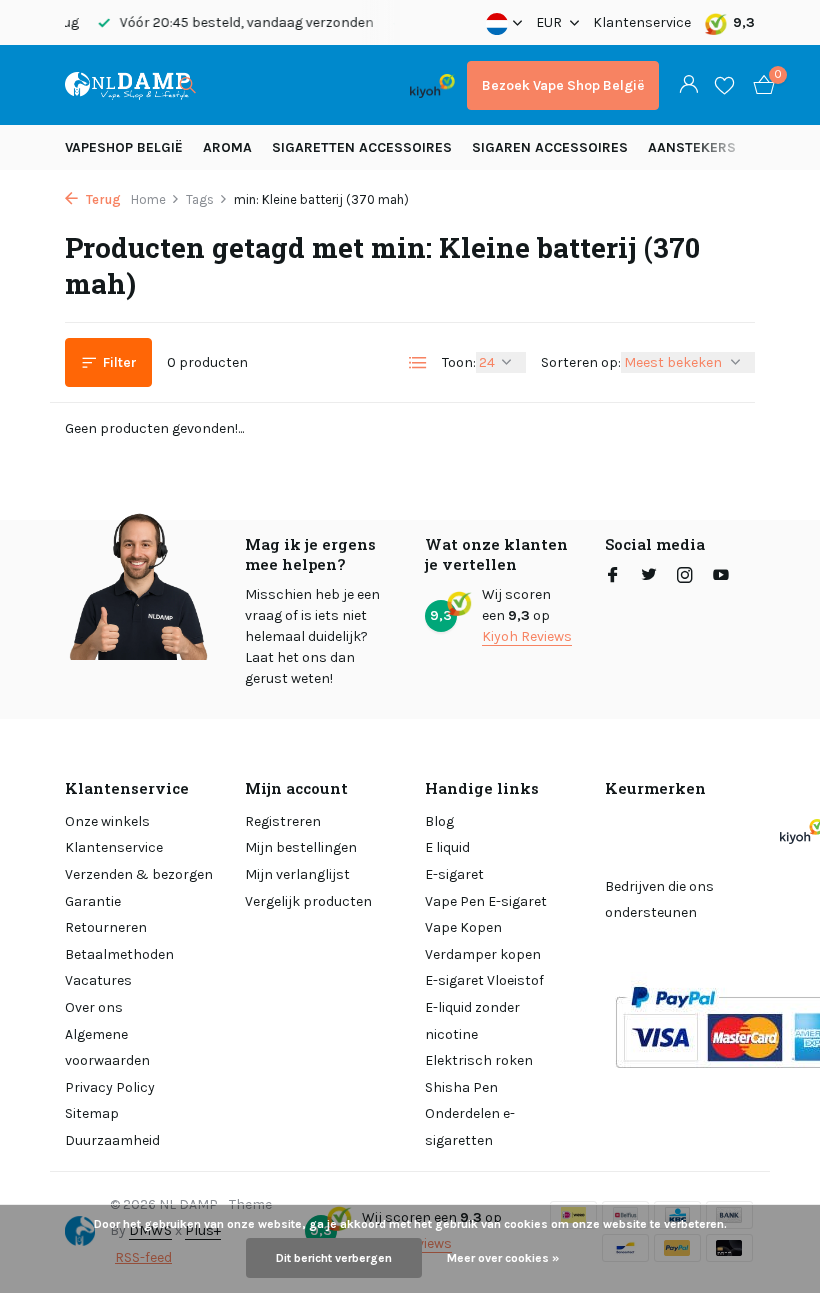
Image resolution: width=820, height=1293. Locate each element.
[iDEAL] (232, 85)
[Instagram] (685, 577)
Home (148, 199)
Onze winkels (107, 821)
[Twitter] (649, 577)
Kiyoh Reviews (527, 636)
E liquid (447, 847)
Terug (102, 199)
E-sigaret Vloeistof (484, 980)
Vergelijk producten (308, 901)
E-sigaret (454, 874)
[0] (759, 85)
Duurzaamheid (112, 1140)
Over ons (94, 1007)
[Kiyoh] (432, 85)
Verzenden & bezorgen (139, 874)
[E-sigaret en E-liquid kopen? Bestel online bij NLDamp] (127, 85)
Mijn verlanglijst (297, 874)
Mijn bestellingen (301, 847)
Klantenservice (642, 22)
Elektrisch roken (479, 1060)
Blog (439, 821)
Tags (200, 199)
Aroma (227, 147)
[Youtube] (721, 577)
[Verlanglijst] (724, 85)
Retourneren (106, 927)
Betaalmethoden (119, 954)
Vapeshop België (124, 147)
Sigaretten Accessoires (362, 147)
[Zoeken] (187, 85)
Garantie (93, 901)
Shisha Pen (461, 1087)
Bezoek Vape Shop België (563, 85)
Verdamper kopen (483, 954)
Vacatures (98, 980)
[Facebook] (613, 577)
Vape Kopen (463, 927)
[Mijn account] (688, 85)
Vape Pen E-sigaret (486, 901)
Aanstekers (692, 147)
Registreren (283, 821)
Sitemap (92, 1113)
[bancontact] (358, 85)
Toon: (459, 362)
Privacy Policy (110, 1087)
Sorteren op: (581, 362)
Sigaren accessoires (550, 147)
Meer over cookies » (503, 1258)
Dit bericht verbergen (334, 1258)
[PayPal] (284, 85)
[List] (418, 363)
